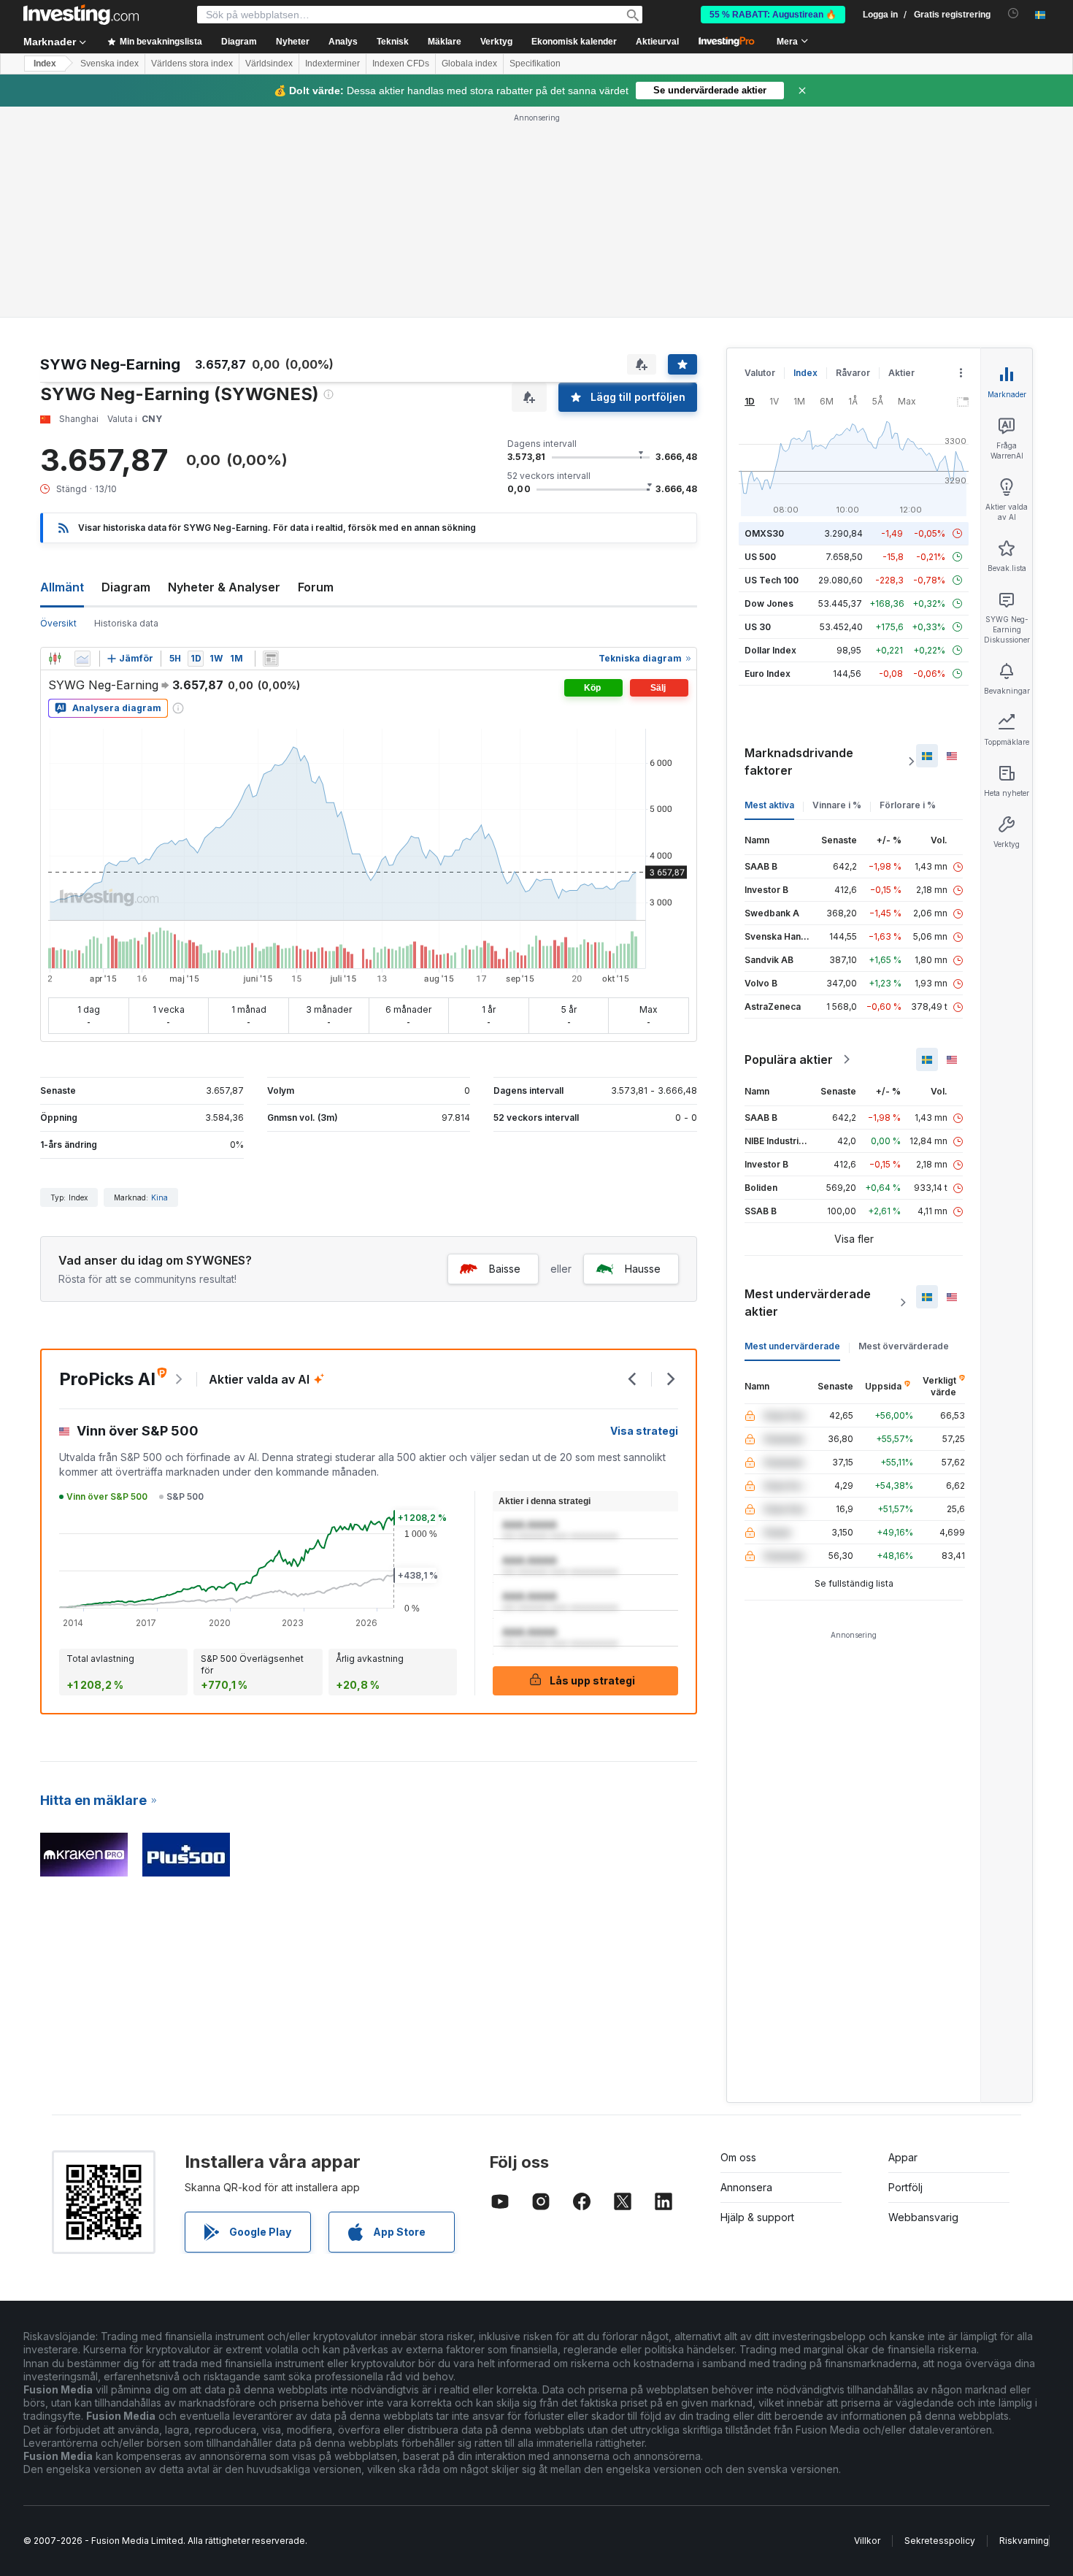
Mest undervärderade (792, 1346)
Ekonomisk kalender (574, 42)
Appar (903, 2157)
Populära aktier (789, 1059)
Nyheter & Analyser (224, 587)
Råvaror (853, 373)
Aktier (901, 373)
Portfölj (905, 2187)
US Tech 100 (772, 580)
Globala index (469, 64)
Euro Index (768, 674)
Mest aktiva (769, 805)
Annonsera (746, 2187)
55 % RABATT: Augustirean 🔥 (773, 15)
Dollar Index (770, 650)
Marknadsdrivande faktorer (799, 762)
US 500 (760, 557)
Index (45, 64)
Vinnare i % (837, 805)
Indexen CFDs (401, 64)
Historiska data (126, 623)
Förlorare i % (908, 805)
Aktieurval (657, 42)
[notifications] (1014, 14)
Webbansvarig (923, 2217)
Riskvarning (1024, 2541)
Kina (159, 1197)
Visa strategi (644, 1431)
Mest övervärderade (904, 1346)
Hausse (643, 1269)
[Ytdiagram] (82, 659)
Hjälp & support (757, 2217)
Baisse (505, 1269)
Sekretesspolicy (940, 2541)
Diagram (126, 587)
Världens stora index (192, 64)
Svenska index (109, 64)
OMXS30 (764, 533)
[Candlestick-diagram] (55, 659)
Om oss (738, 2157)
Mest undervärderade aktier (808, 1303)
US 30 (758, 627)
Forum (316, 587)
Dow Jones (769, 603)
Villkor (867, 2541)
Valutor (760, 373)
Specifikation (535, 64)
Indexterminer (332, 64)
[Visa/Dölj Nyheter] (271, 659)
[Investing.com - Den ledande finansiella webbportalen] (81, 15)
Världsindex (269, 64)
